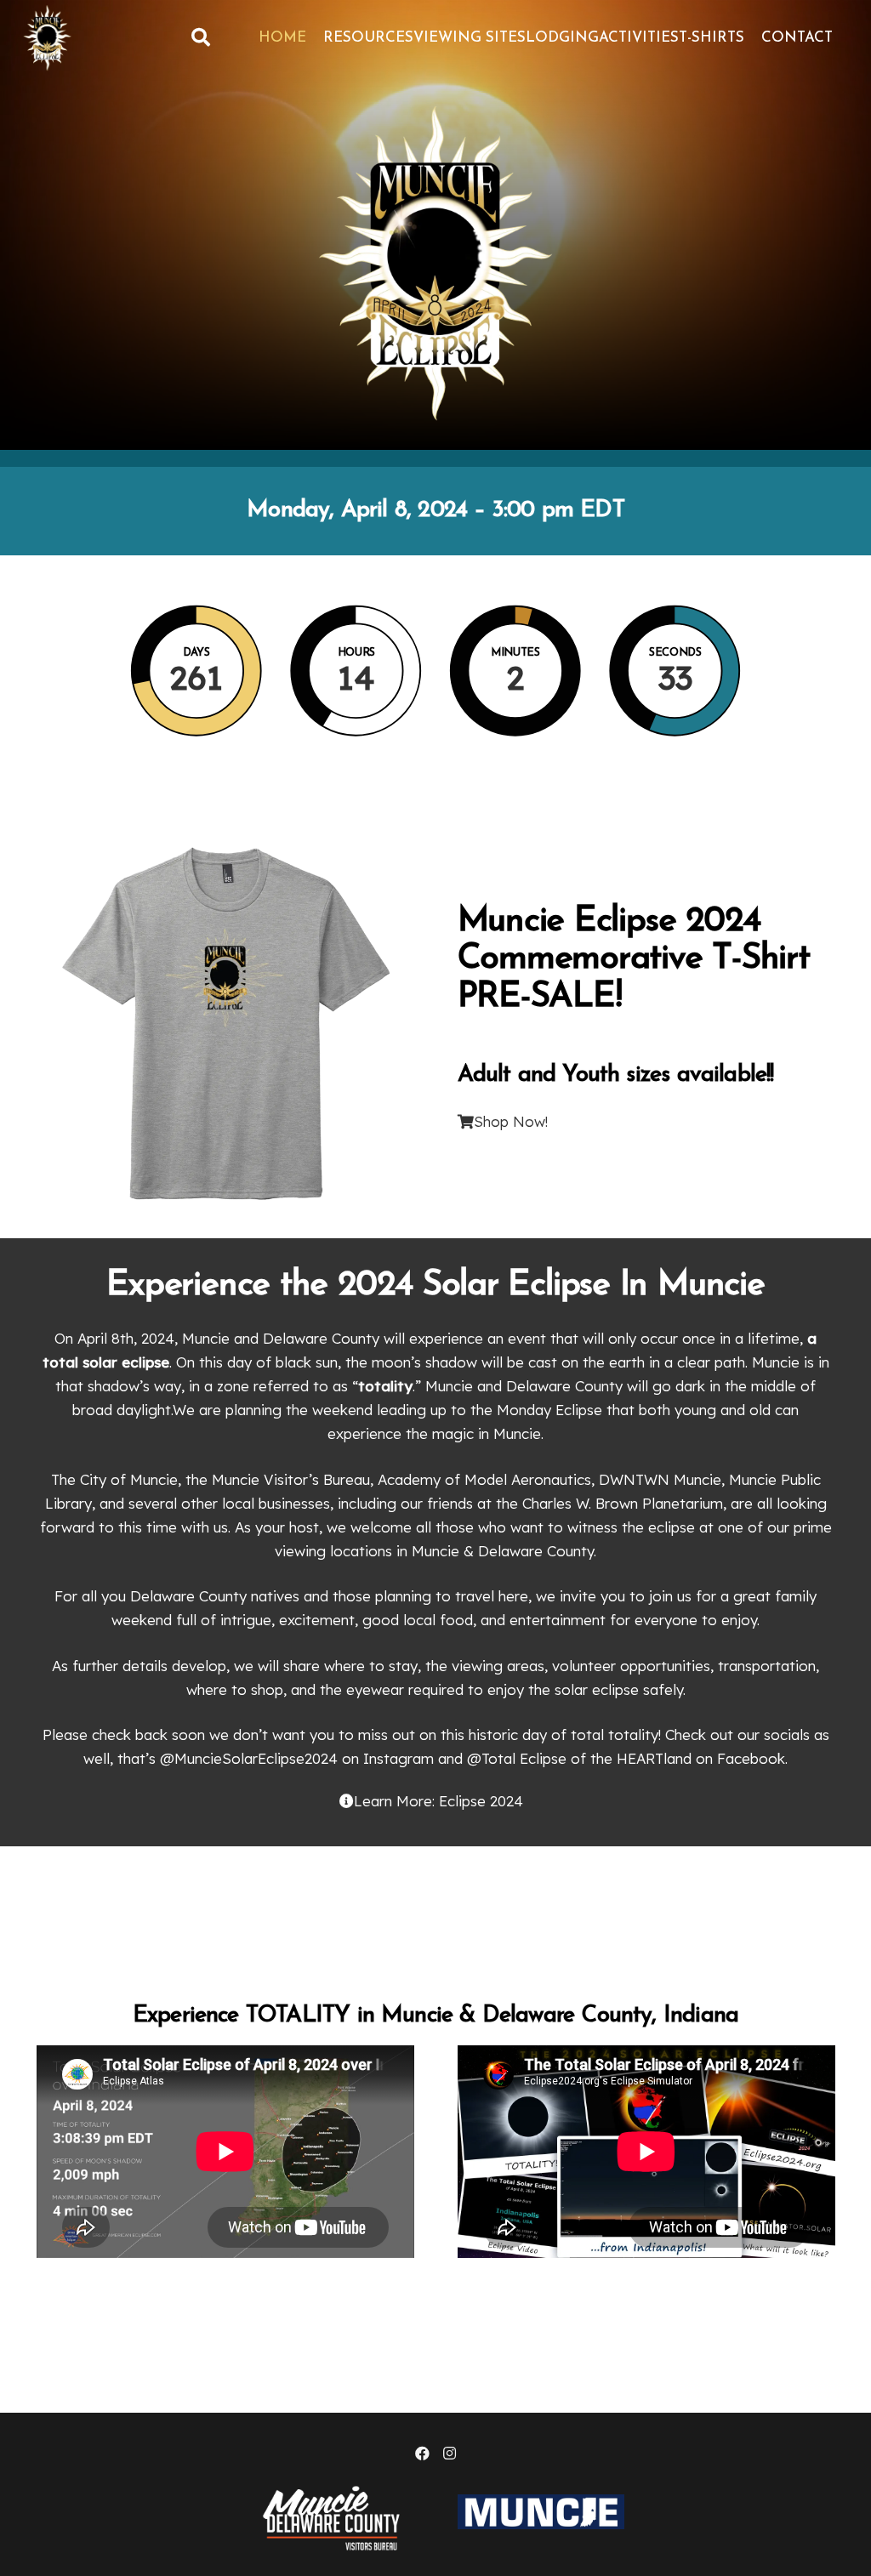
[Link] (48, 38)
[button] (200, 38)
